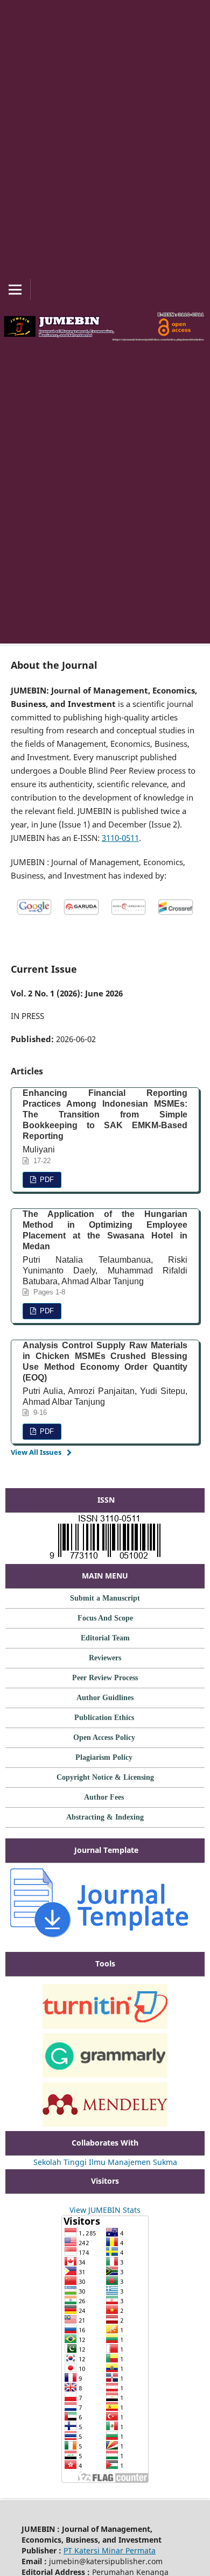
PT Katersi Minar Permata (110, 2550)
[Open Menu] (15, 289)
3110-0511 (120, 838)
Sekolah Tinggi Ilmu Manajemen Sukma (105, 2162)
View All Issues (36, 1452)
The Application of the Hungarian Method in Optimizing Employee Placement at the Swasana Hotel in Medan (105, 1230)
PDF (46, 1180)
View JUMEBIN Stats (105, 2210)
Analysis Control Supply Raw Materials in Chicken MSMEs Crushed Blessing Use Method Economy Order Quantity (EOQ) (105, 1361)
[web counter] (105, 2199)
